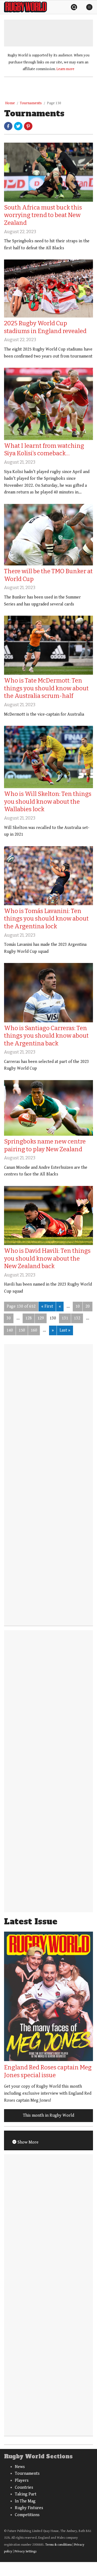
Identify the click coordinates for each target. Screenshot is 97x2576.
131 (65, 1318)
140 (10, 1330)
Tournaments (31, 103)
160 (34, 1330)
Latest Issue (31, 1922)
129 (41, 1318)
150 (22, 1330)
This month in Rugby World (48, 2115)
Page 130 (54, 103)
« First (47, 1306)
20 (88, 1306)
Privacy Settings (25, 2551)
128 (29, 1318)
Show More (27, 2142)
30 (9, 1318)
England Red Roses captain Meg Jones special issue (48, 2071)
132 (77, 1318)
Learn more (65, 69)
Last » (65, 1330)
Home (10, 103)
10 (78, 1306)
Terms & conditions (58, 2545)
